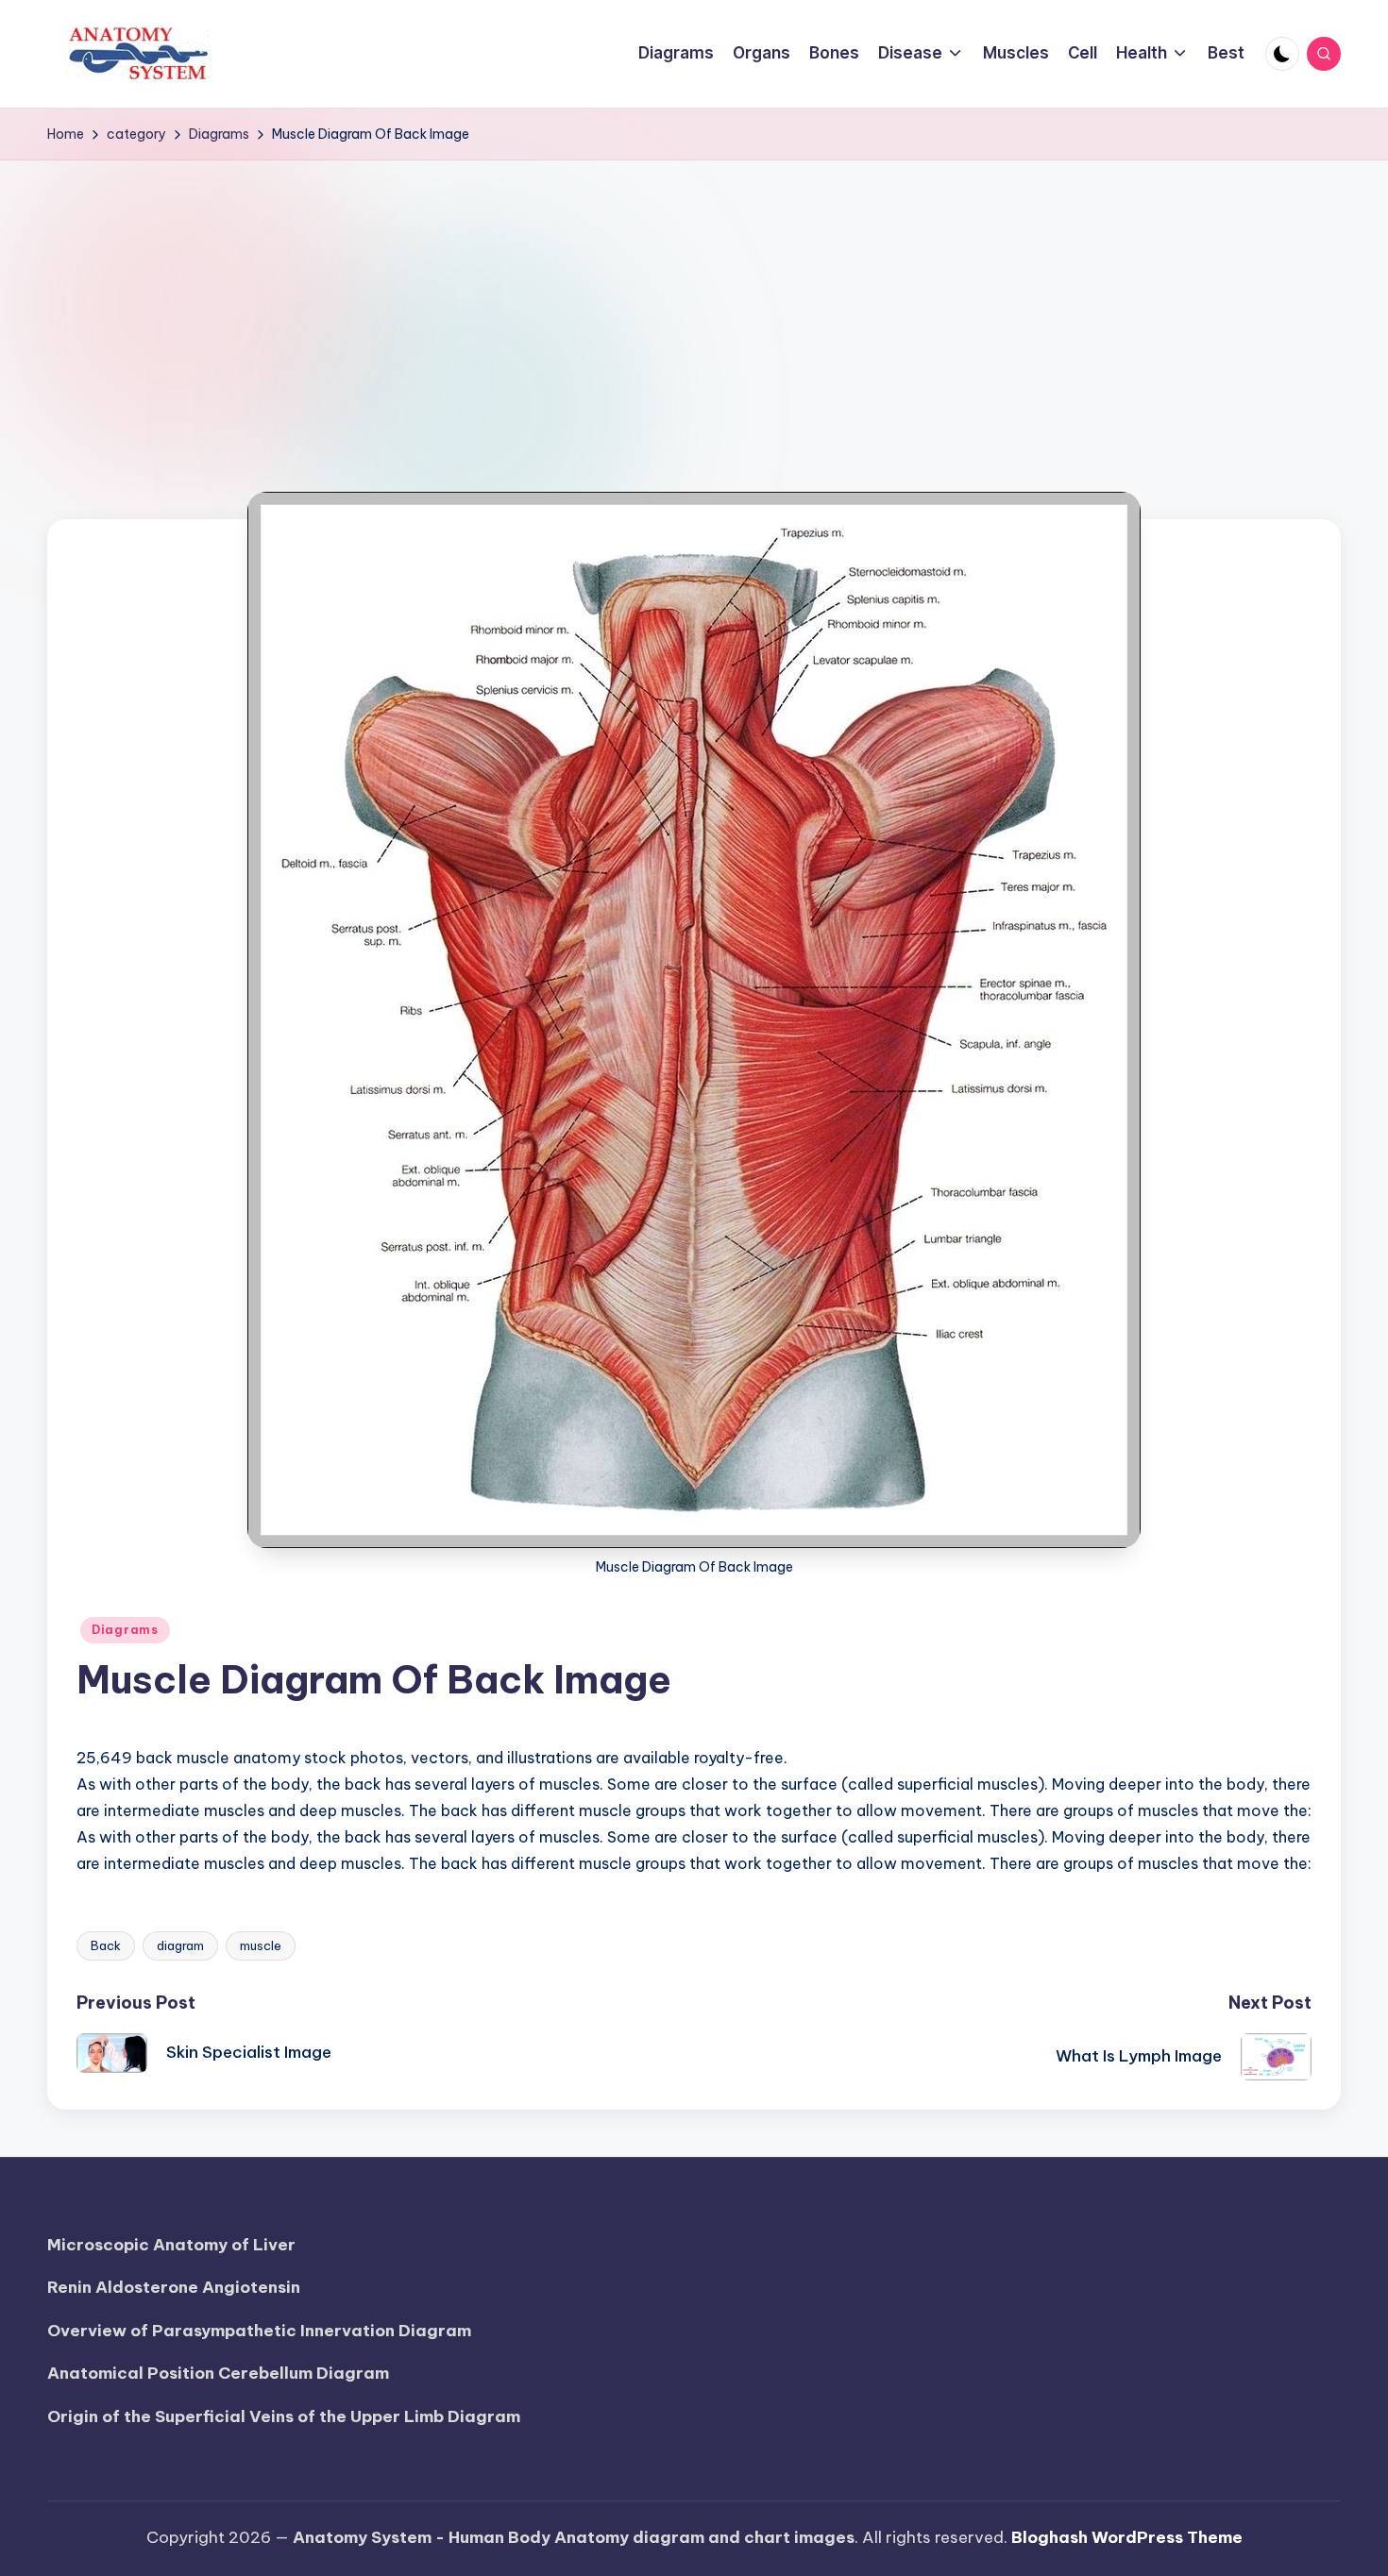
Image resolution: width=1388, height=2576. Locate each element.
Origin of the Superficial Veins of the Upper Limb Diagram (284, 2416)
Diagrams (125, 1630)
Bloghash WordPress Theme (1127, 2537)
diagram (180, 1945)
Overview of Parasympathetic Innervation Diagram (259, 2331)
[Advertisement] (694, 302)
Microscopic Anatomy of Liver (171, 2245)
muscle (261, 1945)
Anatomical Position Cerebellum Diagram (218, 2373)
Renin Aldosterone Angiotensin (174, 2287)
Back (106, 1945)
